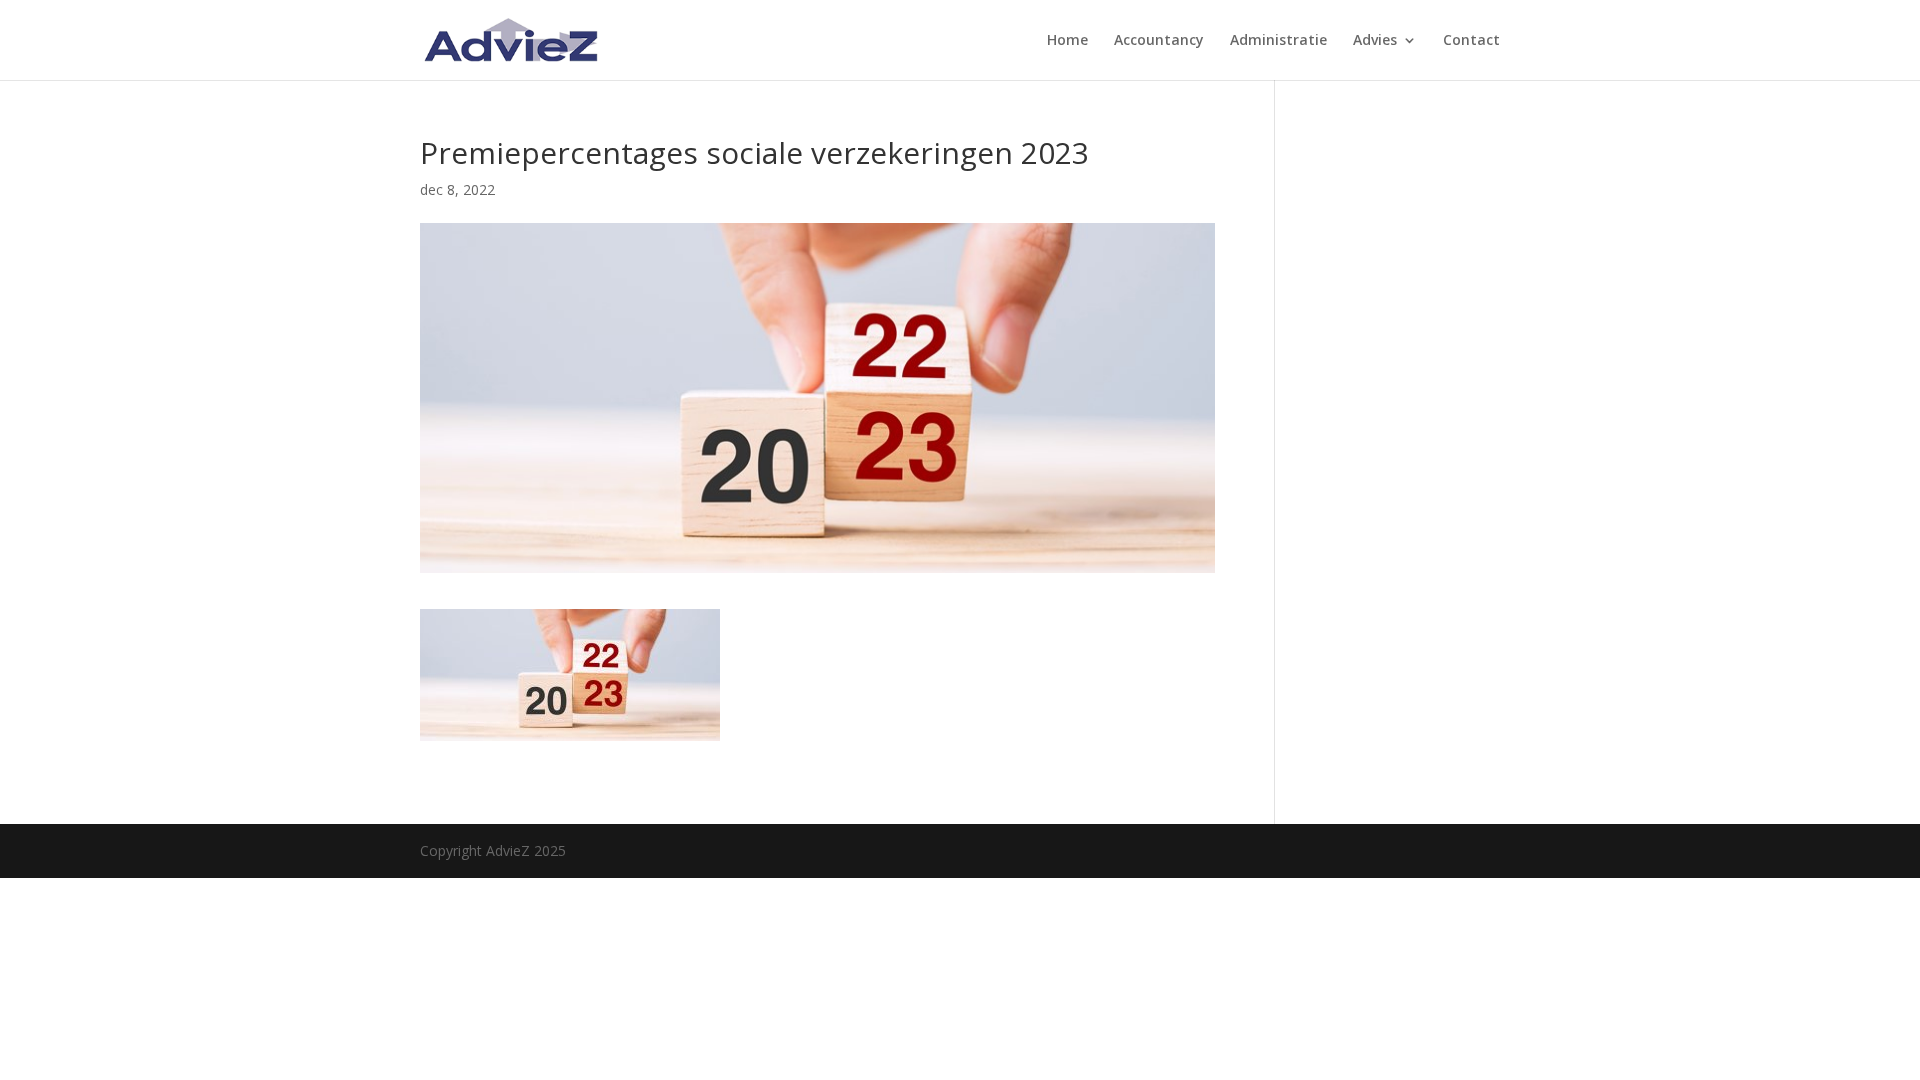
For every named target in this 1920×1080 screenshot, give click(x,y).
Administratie (1278, 41)
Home (1067, 41)
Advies (1375, 41)
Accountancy (1159, 41)
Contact (1471, 41)
